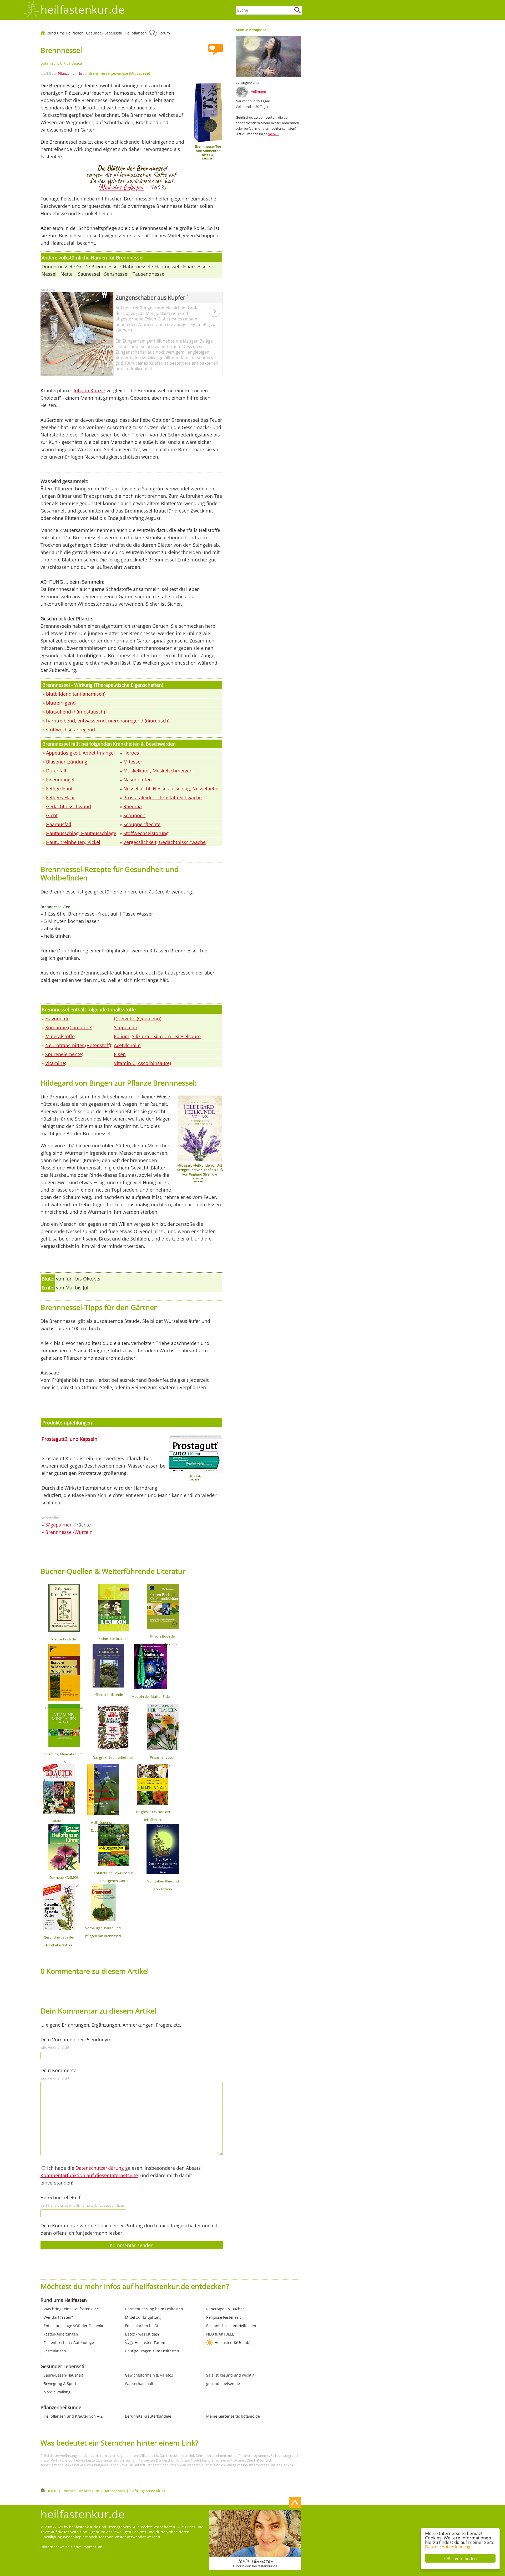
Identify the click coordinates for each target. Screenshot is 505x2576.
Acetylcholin (127, 1045)
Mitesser (133, 762)
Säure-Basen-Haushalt (63, 2375)
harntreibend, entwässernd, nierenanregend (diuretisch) (108, 721)
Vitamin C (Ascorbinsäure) (142, 1063)
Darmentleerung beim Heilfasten (154, 2309)
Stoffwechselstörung (146, 833)
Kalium (122, 1036)
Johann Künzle (89, 390)
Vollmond (259, 92)
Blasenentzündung (67, 762)
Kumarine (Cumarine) (69, 1027)
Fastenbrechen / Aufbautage (69, 2342)
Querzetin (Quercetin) (138, 1018)
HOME (52, 2491)
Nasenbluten (138, 780)
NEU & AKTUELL (220, 2334)
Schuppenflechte (142, 824)
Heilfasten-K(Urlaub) (233, 2342)
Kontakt (68, 2491)
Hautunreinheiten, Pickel (73, 842)
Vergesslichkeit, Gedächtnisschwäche (165, 842)
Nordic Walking (57, 2392)
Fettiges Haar (60, 797)
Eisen (120, 1054)
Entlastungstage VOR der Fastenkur (75, 2326)
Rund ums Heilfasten (65, 33)
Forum (164, 33)
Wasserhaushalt (139, 2384)
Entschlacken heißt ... (144, 2326)
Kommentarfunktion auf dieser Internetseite (89, 2175)
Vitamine (55, 1063)
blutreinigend (61, 703)
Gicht (52, 815)
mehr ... (274, 134)
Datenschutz (114, 2491)
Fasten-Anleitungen (61, 2334)
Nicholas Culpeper (122, 187)
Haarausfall (59, 824)
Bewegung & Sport (60, 2384)
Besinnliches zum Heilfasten (231, 2326)
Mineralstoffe (60, 1036)
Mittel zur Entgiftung (143, 2317)
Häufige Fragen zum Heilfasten (152, 2351)
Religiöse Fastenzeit (224, 2317)
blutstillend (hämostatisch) (75, 712)
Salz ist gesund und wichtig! (231, 2375)
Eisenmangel (60, 780)
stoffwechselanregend (70, 730)
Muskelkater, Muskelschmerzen (158, 771)
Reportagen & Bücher (225, 2309)
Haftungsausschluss (147, 2491)
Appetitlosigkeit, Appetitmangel (80, 753)
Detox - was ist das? (142, 2334)
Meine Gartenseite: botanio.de (233, 2416)
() (119, 73)
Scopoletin (126, 1027)
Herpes (131, 753)
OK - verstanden (460, 2558)
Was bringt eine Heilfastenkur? (71, 2309)
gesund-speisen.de (223, 2384)
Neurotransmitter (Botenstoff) (78, 1045)
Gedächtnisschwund (69, 806)
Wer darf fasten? (58, 2317)
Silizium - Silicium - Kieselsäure (166, 1036)
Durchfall (56, 771)
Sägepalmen (59, 1525)
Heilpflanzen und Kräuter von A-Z (73, 2416)
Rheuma (133, 806)
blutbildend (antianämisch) (76, 694)
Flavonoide (57, 1018)
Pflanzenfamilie (70, 73)
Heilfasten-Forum (150, 2342)
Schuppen (134, 815)
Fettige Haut (59, 789)
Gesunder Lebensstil (104, 33)
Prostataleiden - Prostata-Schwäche (163, 797)
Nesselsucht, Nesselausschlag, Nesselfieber (172, 789)
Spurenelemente (64, 1054)
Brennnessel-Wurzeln (69, 1532)
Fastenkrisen (55, 2351)
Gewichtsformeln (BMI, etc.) (149, 2375)
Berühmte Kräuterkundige (148, 2416)
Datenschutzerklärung (448, 2547)
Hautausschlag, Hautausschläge (81, 833)
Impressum (89, 2491)
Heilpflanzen (136, 33)
